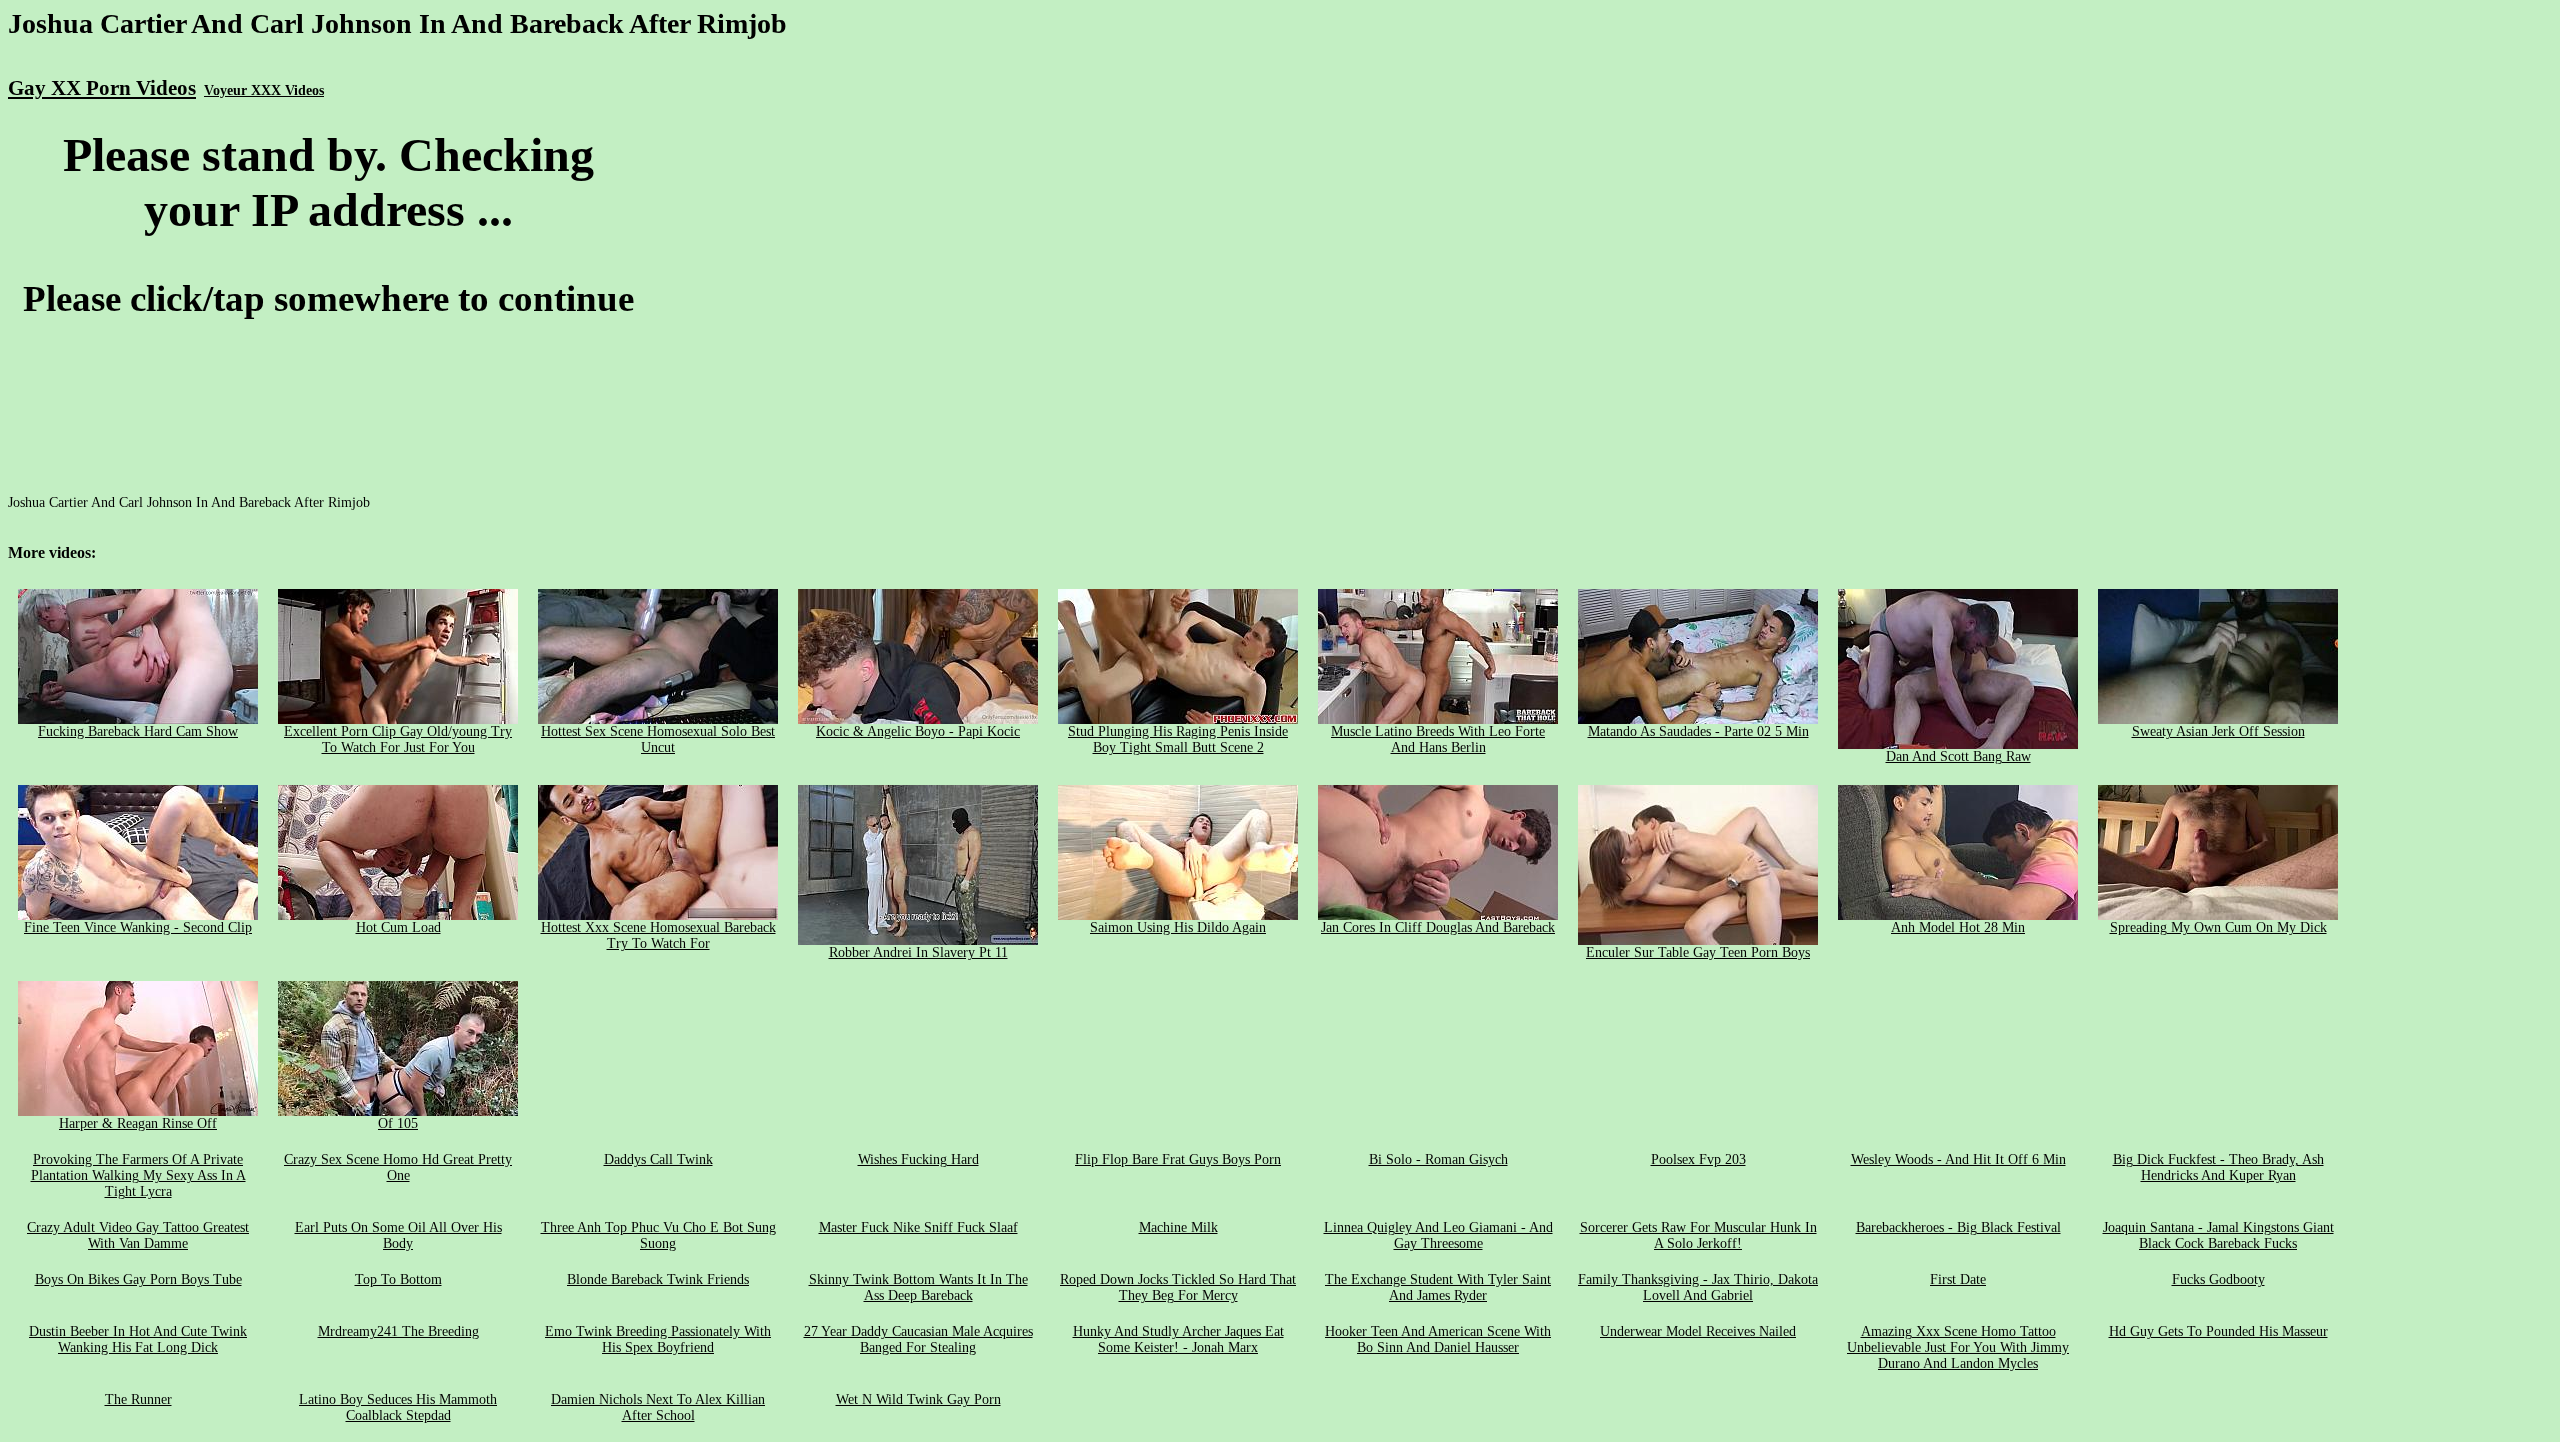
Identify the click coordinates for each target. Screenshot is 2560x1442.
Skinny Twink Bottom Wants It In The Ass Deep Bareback (918, 1287)
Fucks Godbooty (2218, 1279)
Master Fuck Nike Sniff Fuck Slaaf (918, 1227)
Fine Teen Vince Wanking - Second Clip (138, 927)
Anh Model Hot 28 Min (1958, 927)
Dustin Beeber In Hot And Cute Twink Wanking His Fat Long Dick (138, 1339)
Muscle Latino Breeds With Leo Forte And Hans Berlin (1438, 739)
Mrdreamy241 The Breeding (398, 1331)
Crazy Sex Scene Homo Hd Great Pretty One (398, 1167)
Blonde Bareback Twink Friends (658, 1279)
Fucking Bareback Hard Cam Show (138, 731)
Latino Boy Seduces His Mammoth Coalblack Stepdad (398, 1407)
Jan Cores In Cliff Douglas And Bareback (1438, 927)
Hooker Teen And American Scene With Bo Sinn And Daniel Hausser (1438, 1339)
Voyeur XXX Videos (264, 90)
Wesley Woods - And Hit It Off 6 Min (1958, 1159)
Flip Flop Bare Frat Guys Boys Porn (1178, 1159)
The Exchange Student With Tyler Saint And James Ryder (1438, 1287)
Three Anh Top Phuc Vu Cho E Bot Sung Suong (658, 1235)
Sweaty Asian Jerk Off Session (2218, 731)
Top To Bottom (398, 1279)
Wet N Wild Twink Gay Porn (918, 1399)
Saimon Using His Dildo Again (1178, 927)
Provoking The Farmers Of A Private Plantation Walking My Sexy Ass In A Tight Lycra (138, 1175)
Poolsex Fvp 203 (1698, 1159)
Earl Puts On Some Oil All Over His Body (398, 1235)
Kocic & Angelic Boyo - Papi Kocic (918, 731)
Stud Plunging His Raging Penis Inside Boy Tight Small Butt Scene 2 (1178, 739)
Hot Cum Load (398, 927)
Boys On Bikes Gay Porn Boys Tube (138, 1279)
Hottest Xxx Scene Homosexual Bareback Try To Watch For (658, 935)
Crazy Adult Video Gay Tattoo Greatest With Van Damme (138, 1235)
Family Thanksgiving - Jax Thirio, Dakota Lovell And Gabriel (1698, 1287)
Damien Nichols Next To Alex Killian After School (658, 1407)
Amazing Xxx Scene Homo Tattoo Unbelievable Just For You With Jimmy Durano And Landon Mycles (1958, 1347)
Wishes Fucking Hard (918, 1159)
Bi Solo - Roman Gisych (1438, 1159)
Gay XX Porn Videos (102, 88)
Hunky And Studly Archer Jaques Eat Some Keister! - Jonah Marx (1178, 1339)
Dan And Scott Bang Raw (1958, 756)
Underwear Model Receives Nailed (1698, 1331)
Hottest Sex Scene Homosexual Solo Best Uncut (658, 739)
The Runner (138, 1399)
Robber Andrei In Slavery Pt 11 (918, 952)
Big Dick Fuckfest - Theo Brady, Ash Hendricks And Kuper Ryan (2218, 1167)
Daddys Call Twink (658, 1159)
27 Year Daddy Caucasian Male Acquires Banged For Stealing (918, 1339)
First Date (1958, 1279)
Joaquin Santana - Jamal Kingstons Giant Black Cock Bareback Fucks (2218, 1235)
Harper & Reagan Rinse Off (138, 1123)
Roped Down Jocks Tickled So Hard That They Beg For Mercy (1178, 1287)
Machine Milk (1178, 1227)
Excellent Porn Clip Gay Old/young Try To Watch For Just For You (398, 739)
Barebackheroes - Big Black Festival (1958, 1227)
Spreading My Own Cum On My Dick (2218, 927)
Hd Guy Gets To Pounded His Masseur (2218, 1331)
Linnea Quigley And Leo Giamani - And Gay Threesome (1438, 1235)
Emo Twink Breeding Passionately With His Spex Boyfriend (658, 1339)
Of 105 (398, 1123)
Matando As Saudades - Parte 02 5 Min (1698, 731)
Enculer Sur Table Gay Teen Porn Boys (1698, 952)
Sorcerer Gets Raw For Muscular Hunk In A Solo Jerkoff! (1698, 1235)
